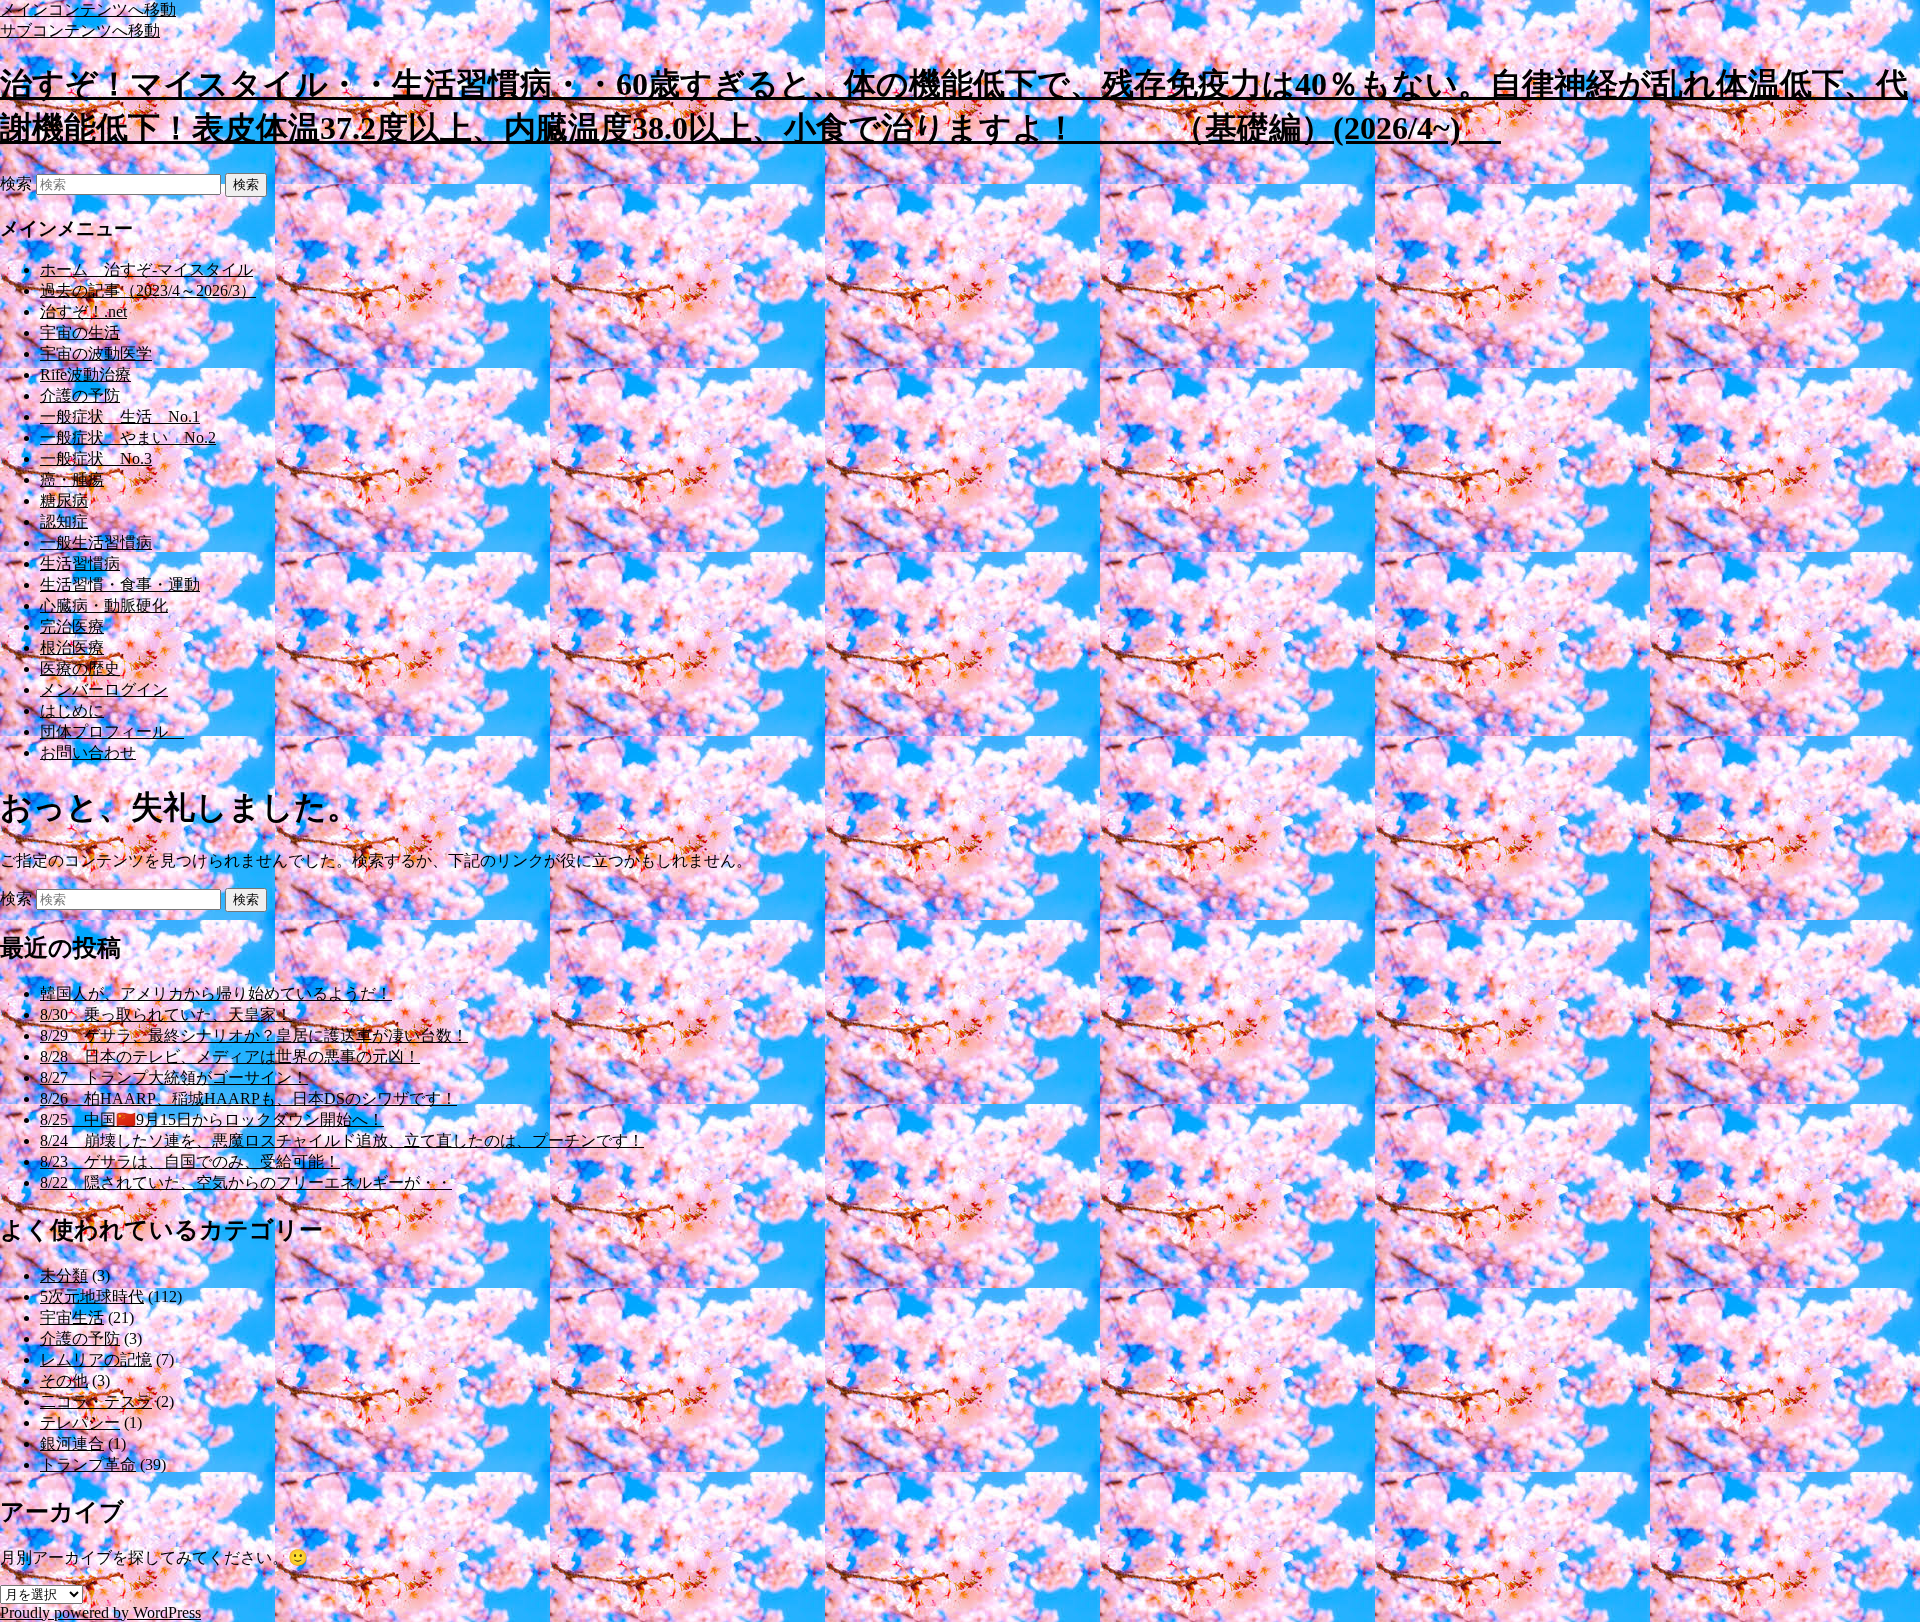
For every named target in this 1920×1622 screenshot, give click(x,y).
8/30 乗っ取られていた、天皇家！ (166, 1014)
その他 (64, 1380)
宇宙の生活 (80, 332)
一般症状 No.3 (96, 458)
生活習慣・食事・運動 (120, 584)
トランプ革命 (88, 1464)
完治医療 (72, 626)
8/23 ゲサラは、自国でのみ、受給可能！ (190, 1161)
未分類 (64, 1275)
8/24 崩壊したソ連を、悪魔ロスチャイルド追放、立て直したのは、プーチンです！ (342, 1140)
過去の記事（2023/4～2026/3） (148, 290)
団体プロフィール (112, 731)
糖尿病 (64, 500)
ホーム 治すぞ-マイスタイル (146, 269)
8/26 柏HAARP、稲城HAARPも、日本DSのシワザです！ (248, 1098)
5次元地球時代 (92, 1296)
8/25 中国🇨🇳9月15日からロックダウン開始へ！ (212, 1119)
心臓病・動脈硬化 (104, 605)
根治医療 (72, 647)
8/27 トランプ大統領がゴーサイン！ (174, 1077)
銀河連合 (72, 1443)
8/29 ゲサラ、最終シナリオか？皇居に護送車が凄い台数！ (254, 1035)
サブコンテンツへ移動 (80, 30)
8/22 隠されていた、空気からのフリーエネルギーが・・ (246, 1182)
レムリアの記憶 (96, 1359)
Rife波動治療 (85, 374)
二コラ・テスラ (96, 1401)
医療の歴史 (80, 668)
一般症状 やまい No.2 (128, 437)
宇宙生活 (72, 1317)
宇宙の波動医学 (96, 353)
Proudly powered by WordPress (100, 1612)
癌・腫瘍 (72, 479)
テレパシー (80, 1422)
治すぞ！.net (83, 311)
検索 (16, 183)
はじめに (72, 710)
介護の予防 (80, 395)
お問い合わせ (88, 752)
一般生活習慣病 (96, 542)
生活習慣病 (80, 563)
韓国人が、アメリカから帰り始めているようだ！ (216, 993)
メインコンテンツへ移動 (88, 9)
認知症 (64, 521)
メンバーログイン (104, 689)
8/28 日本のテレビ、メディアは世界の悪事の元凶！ (230, 1056)
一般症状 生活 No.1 (120, 416)
